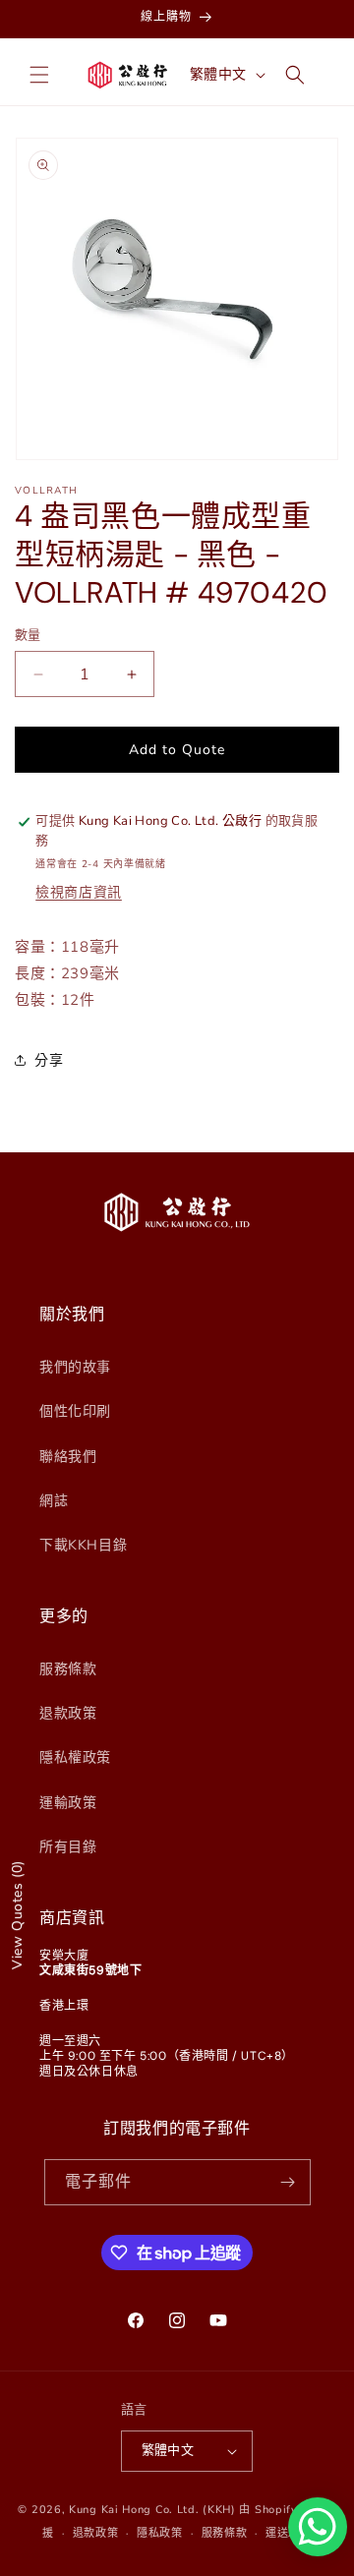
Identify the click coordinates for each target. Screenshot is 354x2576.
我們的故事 (75, 1367)
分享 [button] (49, 1060)
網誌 (54, 1501)
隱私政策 (160, 2533)
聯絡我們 (68, 1457)
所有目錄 (68, 1847)
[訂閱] (288, 2182)
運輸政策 (68, 1803)
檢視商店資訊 (79, 892)
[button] (39, 75)
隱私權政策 (75, 1757)
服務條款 (68, 1669)
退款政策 (68, 1713)
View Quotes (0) (17, 1915)
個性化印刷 (75, 1411)
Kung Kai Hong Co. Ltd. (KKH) (152, 2510)
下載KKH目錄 (83, 1545)
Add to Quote (177, 750)
